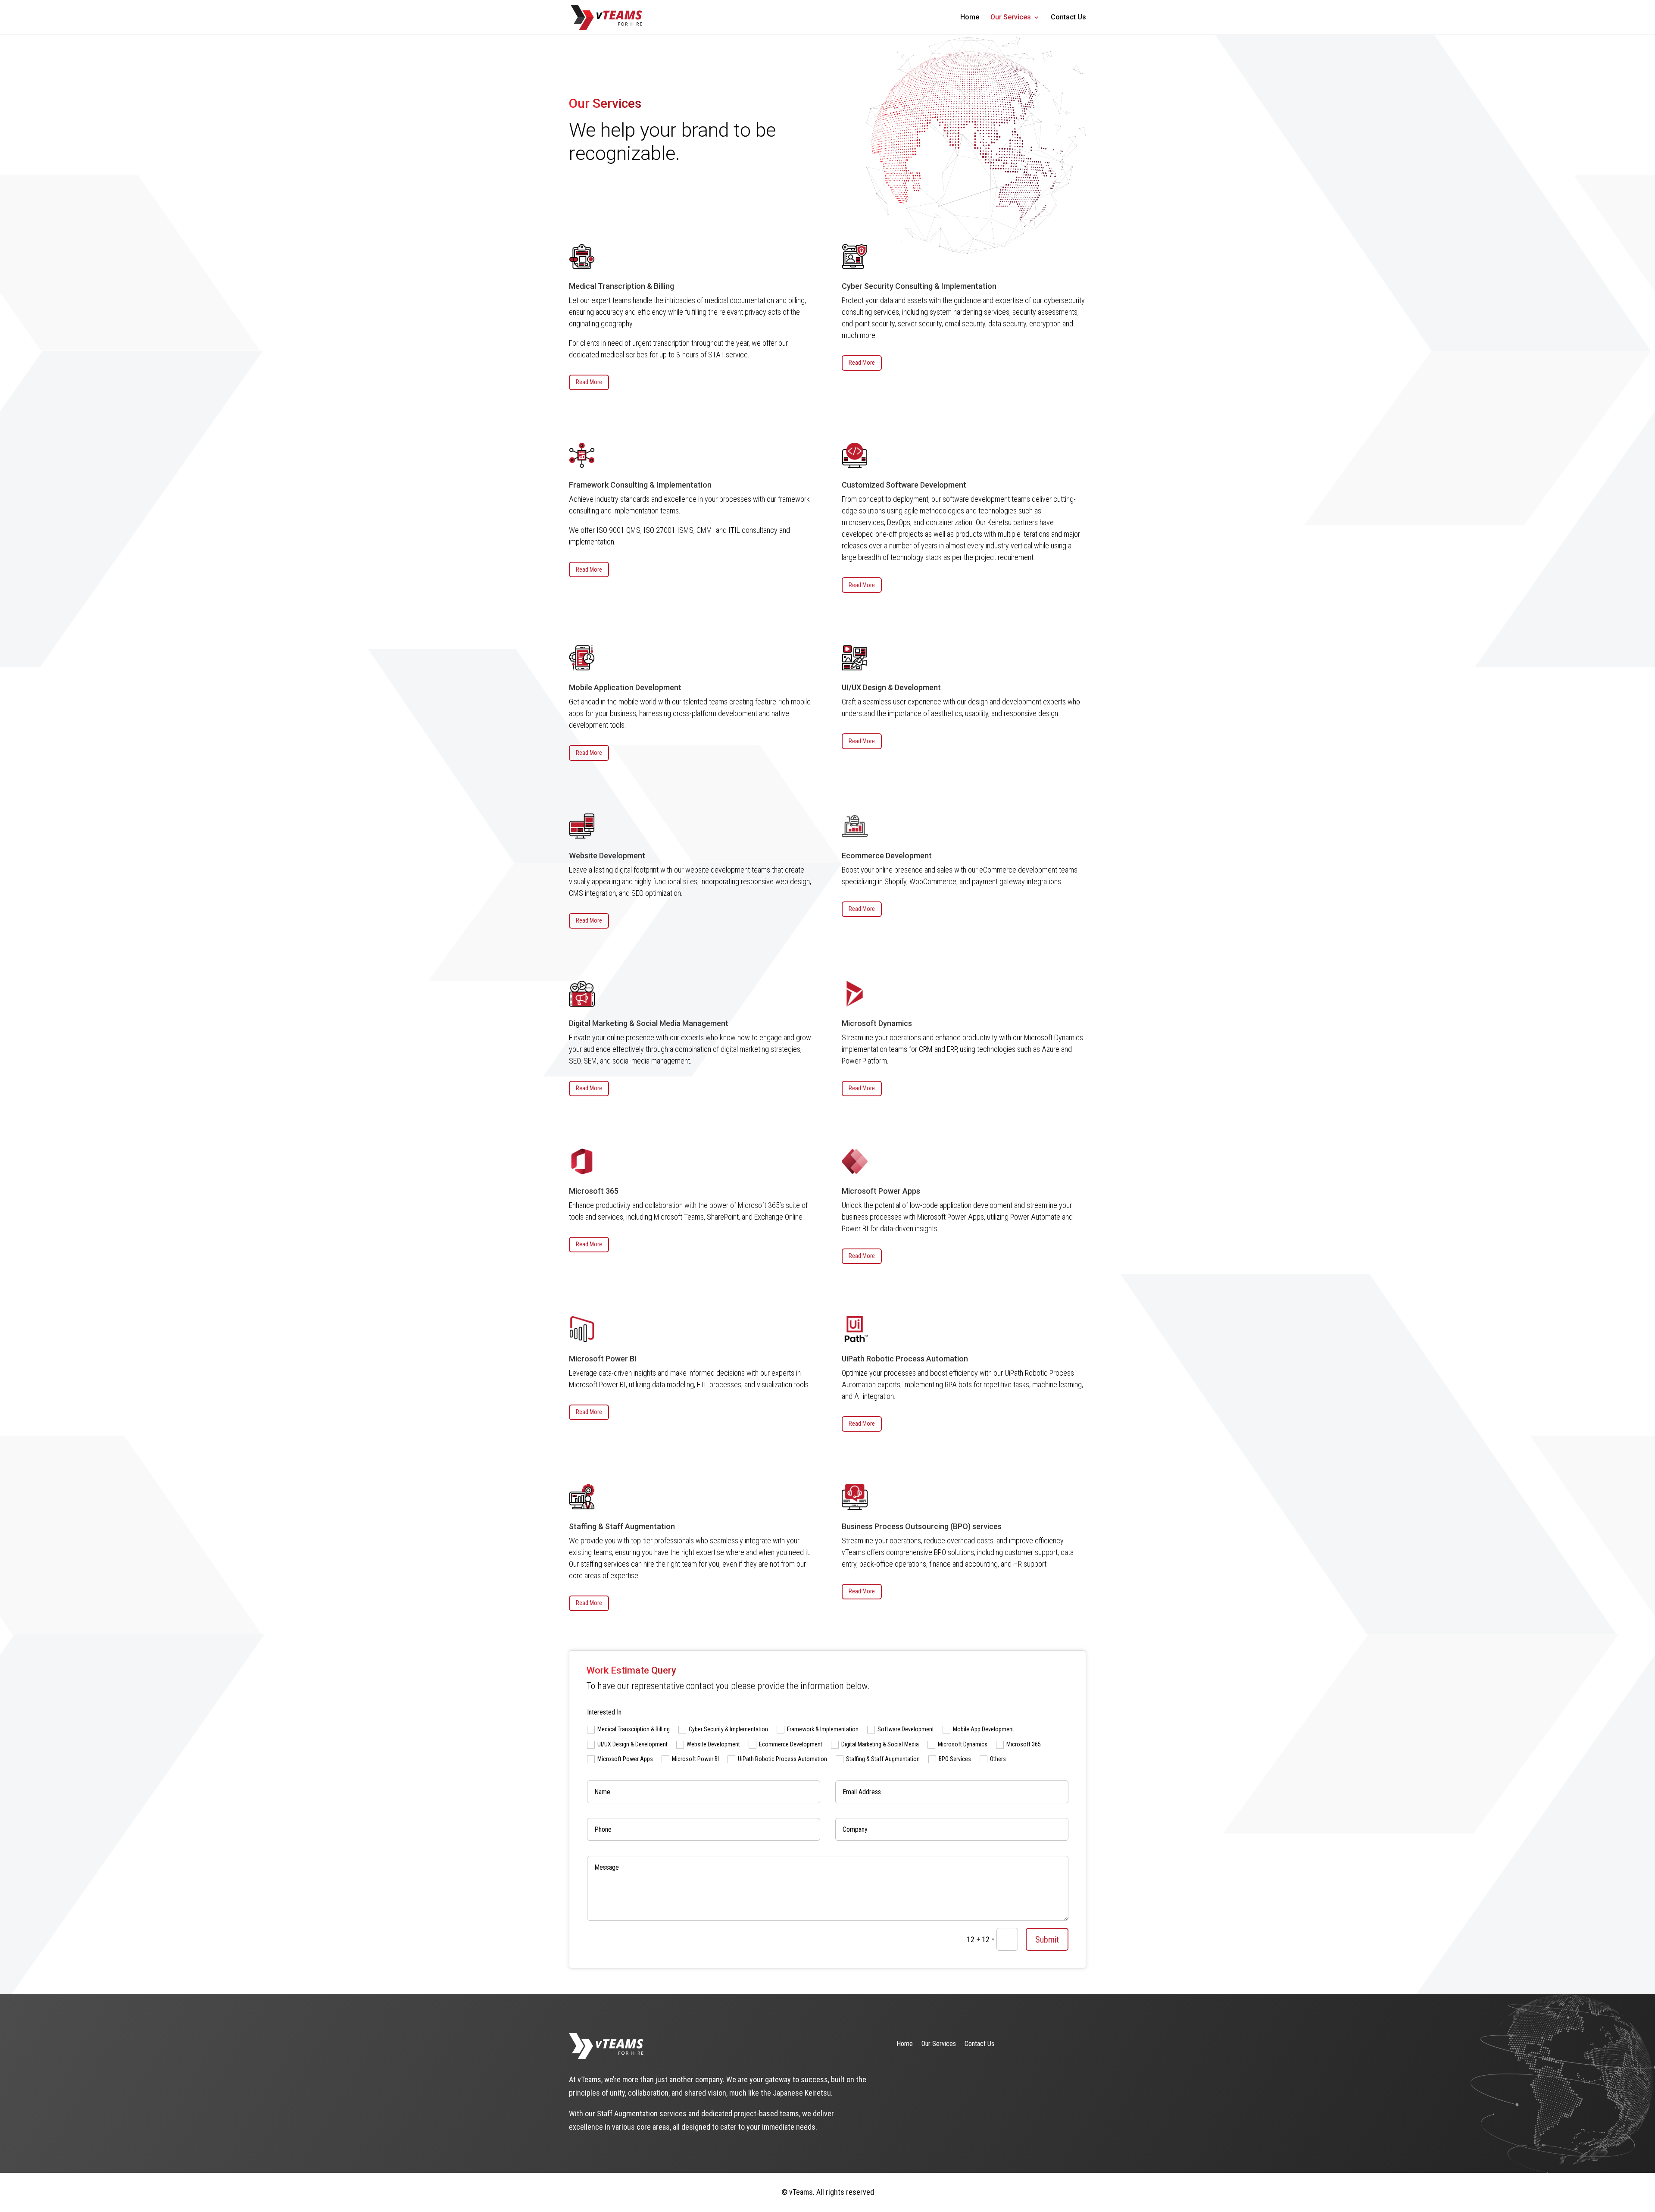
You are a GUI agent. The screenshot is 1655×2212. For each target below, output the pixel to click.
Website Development (713, 1744)
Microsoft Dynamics (963, 1744)
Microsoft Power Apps (625, 1759)
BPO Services (955, 1759)
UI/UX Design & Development (632, 1744)
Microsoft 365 (1024, 1744)
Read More (589, 382)
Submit (1047, 1940)
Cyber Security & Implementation (728, 1729)
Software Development (906, 1729)
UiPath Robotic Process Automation (782, 1759)
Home (970, 18)
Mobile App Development (984, 1729)
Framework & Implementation (823, 1729)
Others (998, 1759)
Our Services (1011, 18)
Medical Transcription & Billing (634, 1729)
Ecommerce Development (791, 1744)
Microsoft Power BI (695, 1759)
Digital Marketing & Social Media (880, 1744)
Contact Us (1068, 18)
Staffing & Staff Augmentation (883, 1759)
